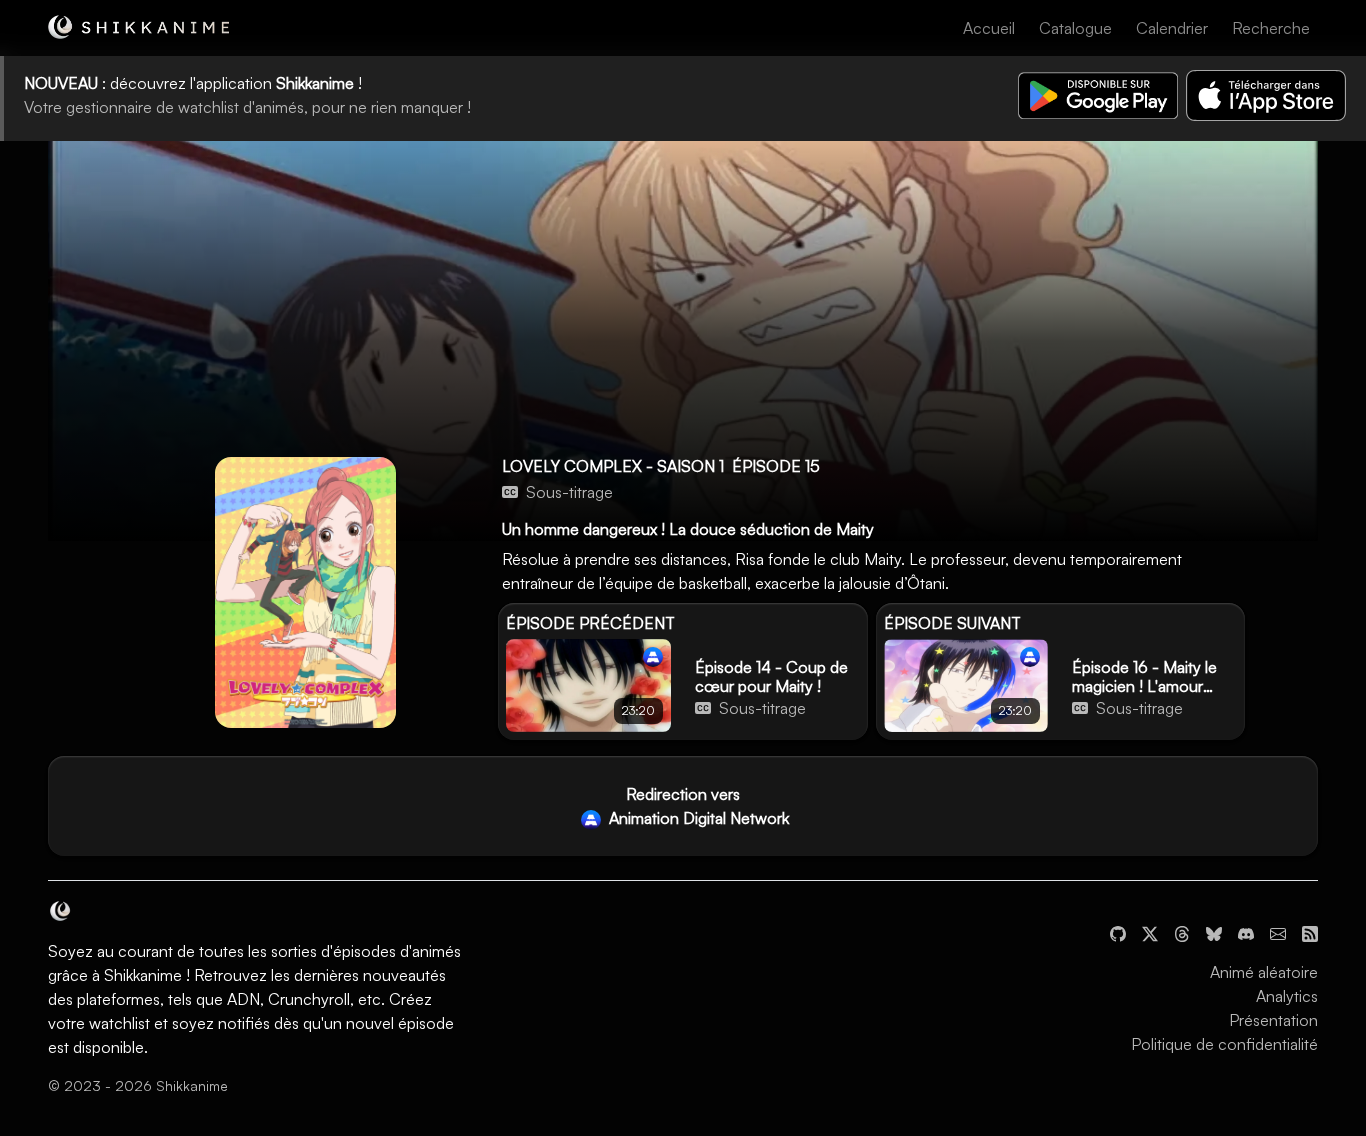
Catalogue (1075, 28)
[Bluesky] (1214, 932)
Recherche (1271, 28)
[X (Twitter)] (1150, 932)
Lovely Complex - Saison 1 (613, 466)
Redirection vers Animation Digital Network (697, 806)
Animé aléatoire (1264, 972)
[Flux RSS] (1310, 932)
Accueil (989, 28)
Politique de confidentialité (1224, 1044)
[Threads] (1182, 932)
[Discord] (1246, 932)
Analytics (1287, 996)
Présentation (1273, 1020)
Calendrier (1172, 28)
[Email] (1278, 932)
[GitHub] (1118, 932)
